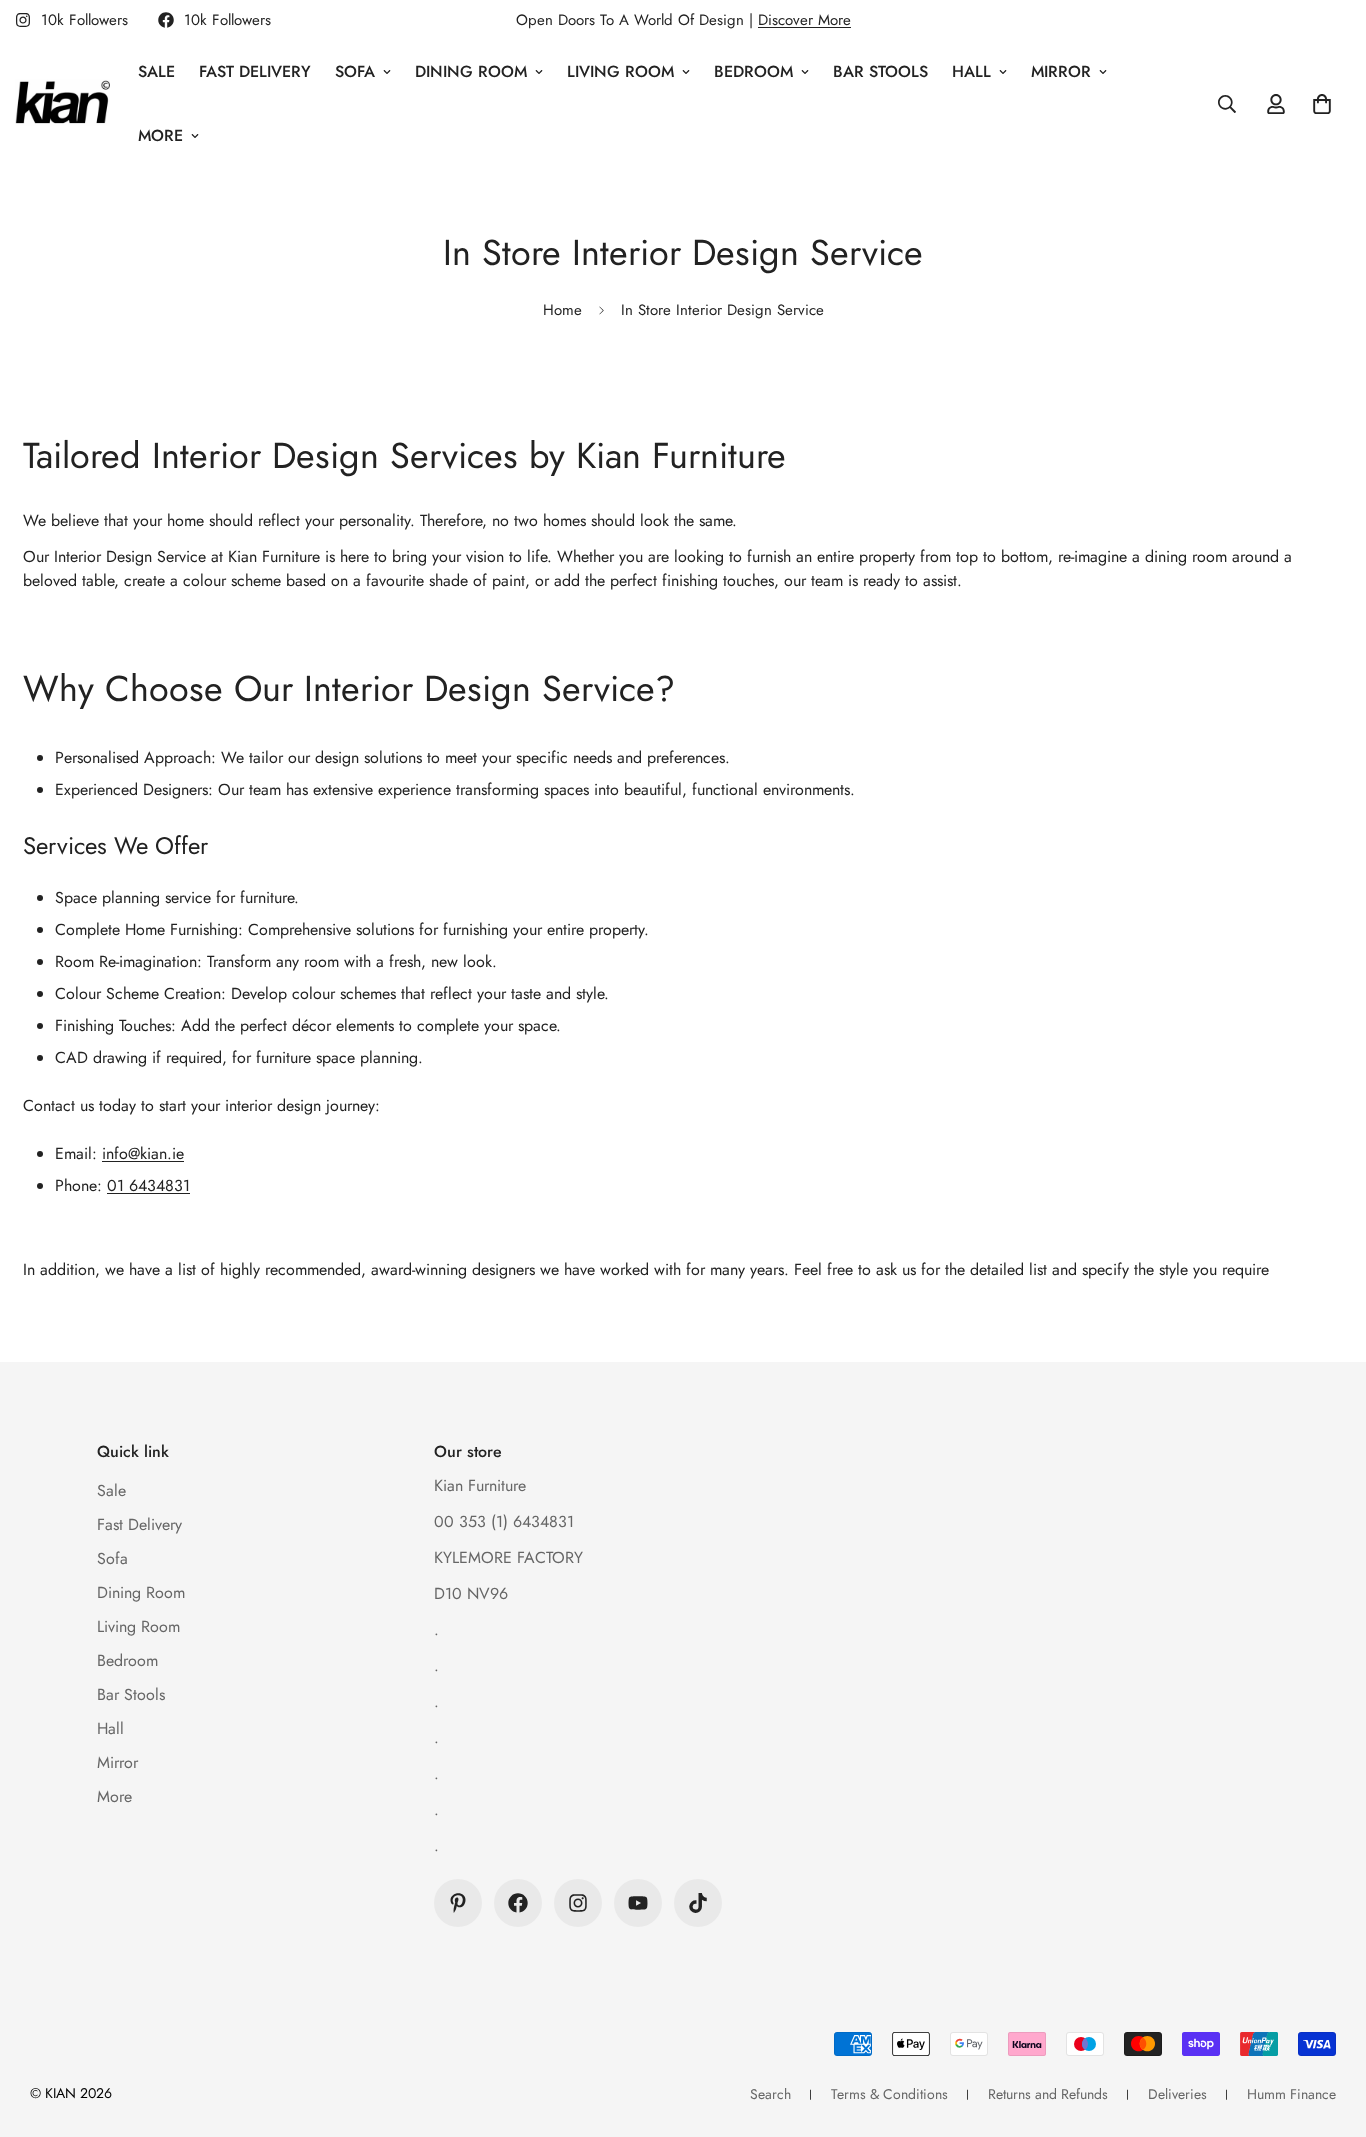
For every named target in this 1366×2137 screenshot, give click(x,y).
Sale (156, 71)
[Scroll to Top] (1327, 2028)
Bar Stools (880, 71)
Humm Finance (1291, 2094)
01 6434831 (148, 1185)
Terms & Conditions (889, 2094)
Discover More (804, 20)
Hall (971, 71)
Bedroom (753, 71)
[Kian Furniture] (62, 104)
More (160, 135)
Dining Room (471, 71)
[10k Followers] (518, 1903)
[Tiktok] (698, 1903)
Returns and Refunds (1048, 2094)
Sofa (355, 71)
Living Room (620, 71)
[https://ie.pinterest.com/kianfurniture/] (458, 1903)
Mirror (1061, 71)
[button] (1322, 104)
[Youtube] (638, 1903)
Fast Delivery (255, 71)
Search (770, 2094)
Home (562, 310)
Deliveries (1177, 2094)
